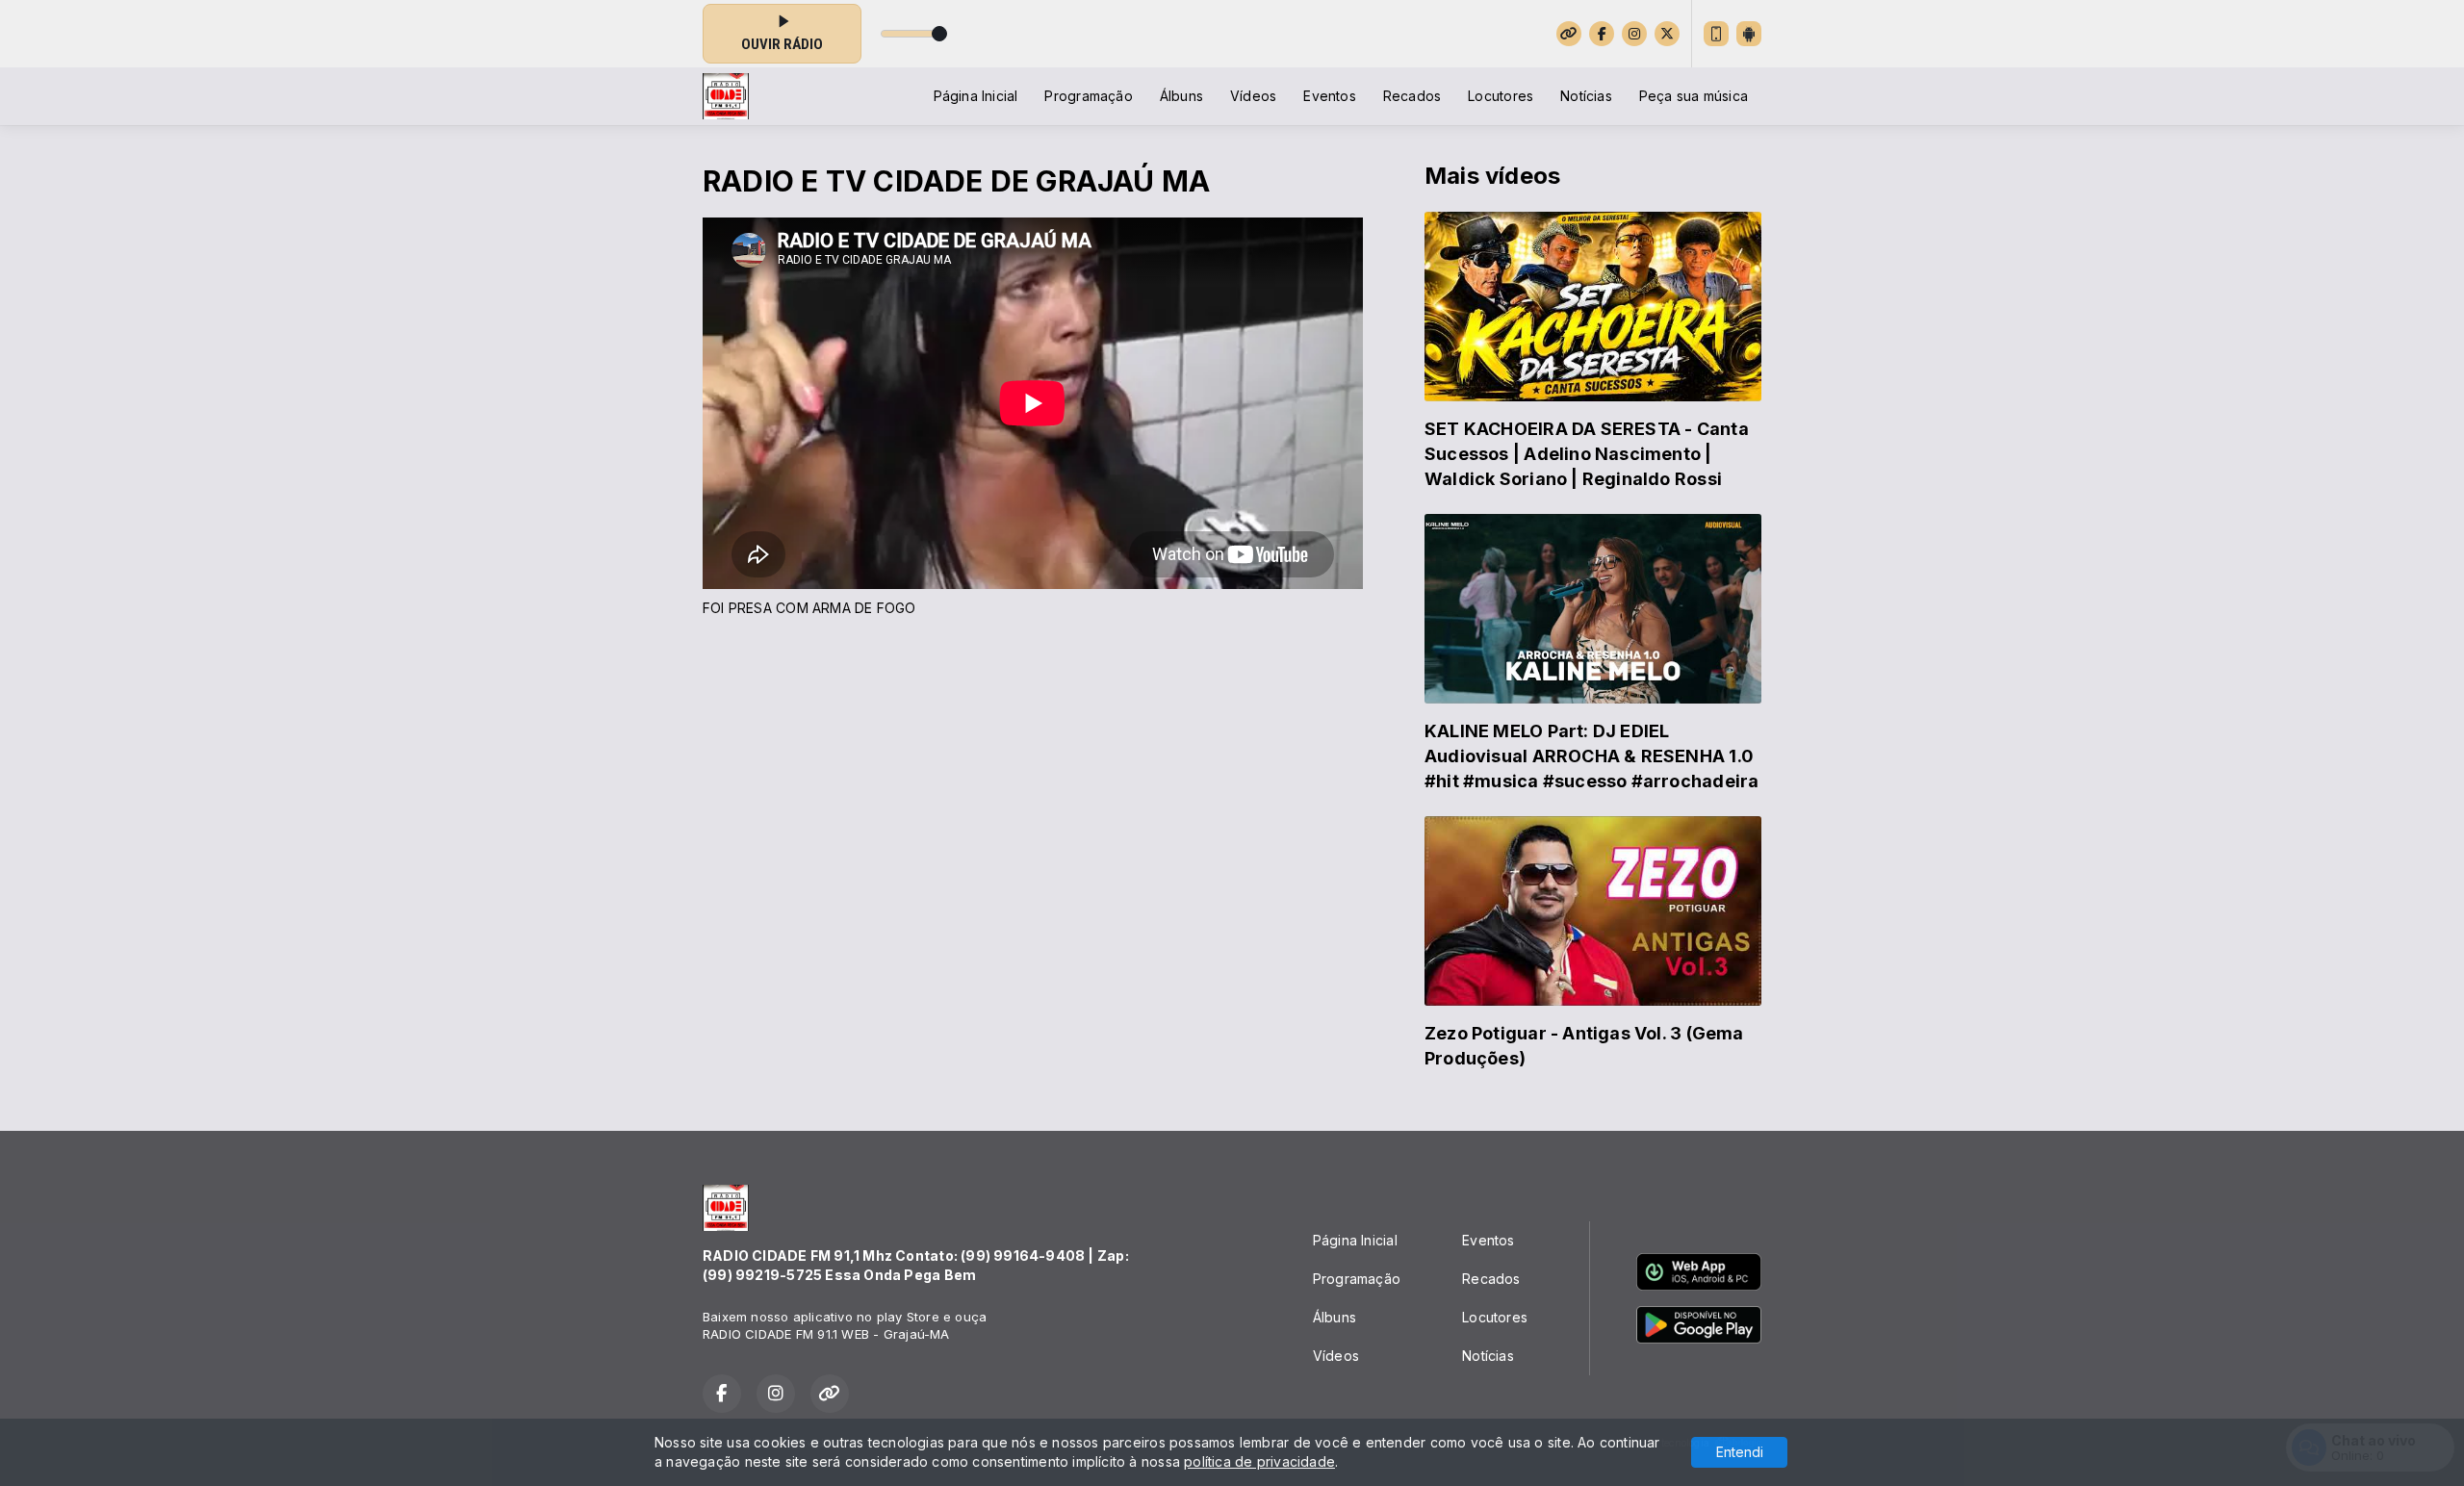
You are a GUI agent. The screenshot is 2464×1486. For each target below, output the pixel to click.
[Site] (1569, 34)
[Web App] (1716, 34)
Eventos (1329, 96)
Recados (1412, 96)
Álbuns (1181, 96)
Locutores (1501, 96)
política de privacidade (1259, 1461)
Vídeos (1253, 96)
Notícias (1586, 96)
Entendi (1740, 1452)
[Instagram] (1634, 34)
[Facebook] (1602, 34)
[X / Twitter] (1667, 34)
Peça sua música (1694, 96)
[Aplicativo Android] (1749, 34)
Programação (1088, 96)
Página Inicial (976, 96)
